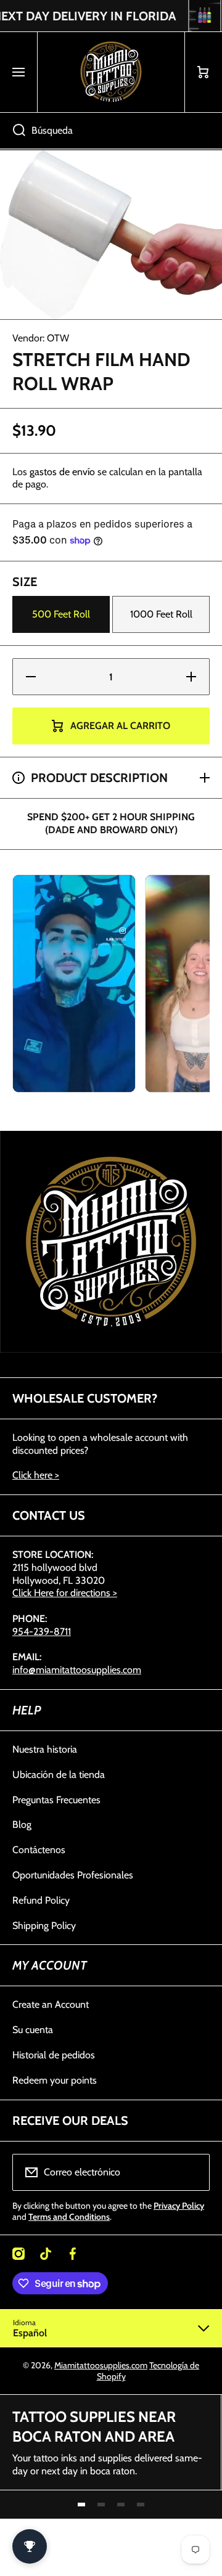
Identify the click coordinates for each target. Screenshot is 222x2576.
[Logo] (111, 72)
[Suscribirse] (192, 2172)
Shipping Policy (44, 1926)
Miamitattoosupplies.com (101, 2365)
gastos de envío (62, 472)
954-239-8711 (42, 1632)
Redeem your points (55, 2080)
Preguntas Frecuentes (56, 1800)
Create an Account (51, 2004)
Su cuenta (33, 2030)
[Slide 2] (101, 2505)
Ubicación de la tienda (59, 1775)
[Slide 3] (121, 2505)
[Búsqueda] (13, 131)
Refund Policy (41, 1900)
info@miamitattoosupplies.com (77, 1670)
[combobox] (111, 131)
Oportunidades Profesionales (73, 1875)
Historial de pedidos (54, 2055)
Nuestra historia (45, 1749)
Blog (22, 1824)
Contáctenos (39, 1850)
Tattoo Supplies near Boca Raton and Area (94, 2426)
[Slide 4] (141, 2505)
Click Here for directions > (65, 1593)
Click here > (36, 1475)
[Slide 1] (81, 2505)
